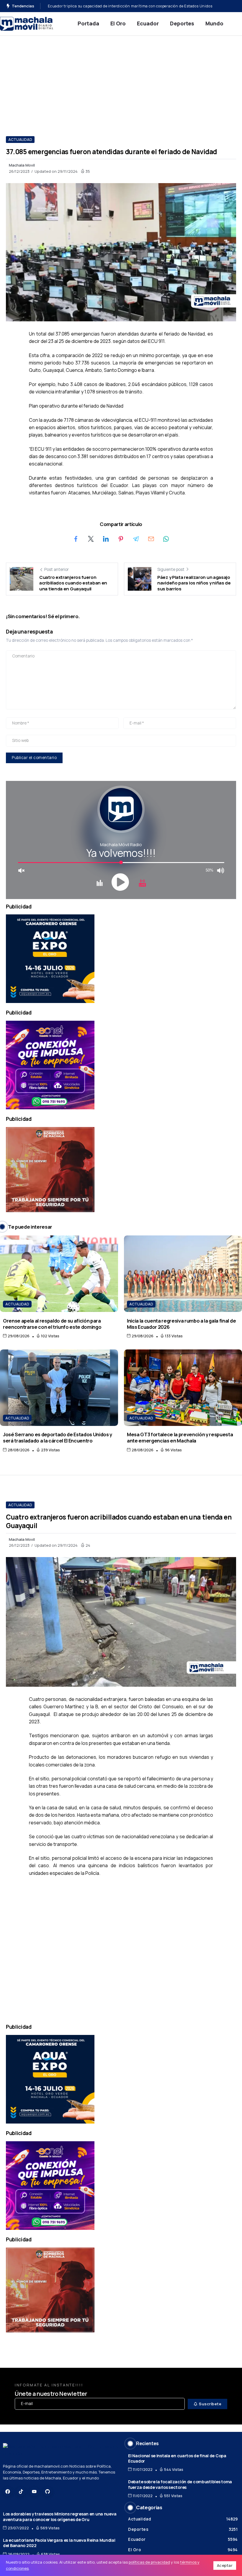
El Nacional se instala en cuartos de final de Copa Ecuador (177, 2458)
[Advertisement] (121, 80)
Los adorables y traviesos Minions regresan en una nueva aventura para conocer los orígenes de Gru (60, 2517)
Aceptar (225, 2565)
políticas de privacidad (149, 2562)
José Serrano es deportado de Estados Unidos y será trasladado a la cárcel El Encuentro (58, 1437)
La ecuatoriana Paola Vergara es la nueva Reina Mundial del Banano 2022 (59, 2543)
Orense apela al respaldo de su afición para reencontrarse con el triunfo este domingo (52, 1324)
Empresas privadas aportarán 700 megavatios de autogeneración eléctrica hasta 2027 (126, 6)
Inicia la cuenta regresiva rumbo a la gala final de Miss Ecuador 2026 (181, 1324)
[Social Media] (8, 2492)
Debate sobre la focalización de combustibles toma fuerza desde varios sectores (180, 2484)
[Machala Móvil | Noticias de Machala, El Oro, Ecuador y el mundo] (27, 23)
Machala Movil (22, 165)
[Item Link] (59, 1274)
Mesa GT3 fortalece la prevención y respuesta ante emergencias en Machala (180, 1437)
